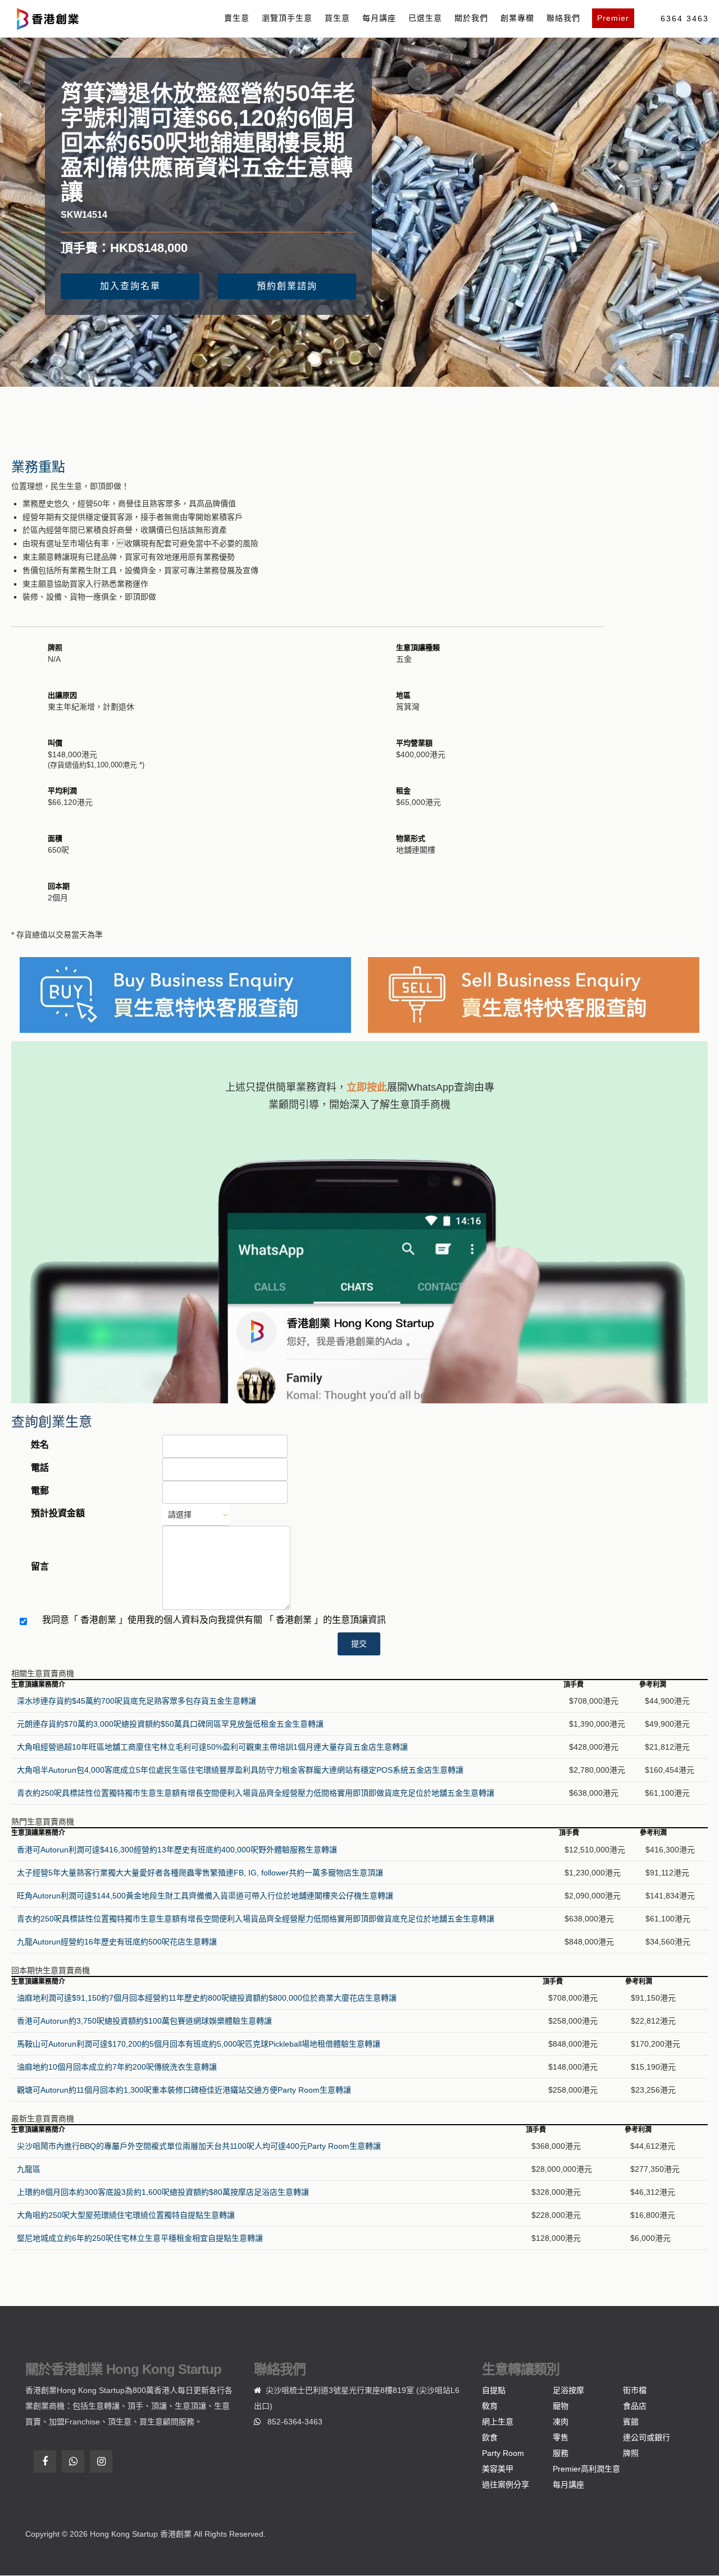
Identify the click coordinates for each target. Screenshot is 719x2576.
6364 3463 (685, 19)
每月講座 (379, 18)
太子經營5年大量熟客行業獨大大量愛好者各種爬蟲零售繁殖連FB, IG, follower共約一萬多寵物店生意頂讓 (200, 1873)
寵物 (561, 2406)
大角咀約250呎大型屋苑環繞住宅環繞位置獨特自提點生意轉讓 (126, 2215)
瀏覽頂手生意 (287, 18)
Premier (613, 18)
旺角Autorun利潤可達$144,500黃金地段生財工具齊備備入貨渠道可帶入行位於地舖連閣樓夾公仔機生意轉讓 (205, 1896)
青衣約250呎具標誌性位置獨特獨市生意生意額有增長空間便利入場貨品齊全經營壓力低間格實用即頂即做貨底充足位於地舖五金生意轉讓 (256, 1793)
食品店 (635, 2406)
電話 (40, 1468)
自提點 (494, 2390)
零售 (561, 2437)
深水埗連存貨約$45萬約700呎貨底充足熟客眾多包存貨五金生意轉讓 (136, 1701)
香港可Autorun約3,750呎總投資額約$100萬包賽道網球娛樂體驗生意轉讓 (144, 2021)
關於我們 (471, 18)
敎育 (490, 2406)
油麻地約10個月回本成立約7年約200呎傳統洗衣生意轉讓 (117, 2067)
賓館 (631, 2422)
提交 (359, 1644)
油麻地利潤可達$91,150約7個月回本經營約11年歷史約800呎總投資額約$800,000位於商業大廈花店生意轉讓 (207, 1998)
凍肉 (561, 2422)
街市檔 (635, 2390)
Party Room (503, 2453)
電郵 (40, 1491)
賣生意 (237, 18)
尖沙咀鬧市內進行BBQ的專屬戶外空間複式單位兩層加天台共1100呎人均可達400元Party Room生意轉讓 (199, 2146)
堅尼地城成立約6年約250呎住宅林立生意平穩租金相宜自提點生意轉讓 (140, 2238)
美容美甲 (498, 2469)
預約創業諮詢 (287, 286)
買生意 (337, 18)
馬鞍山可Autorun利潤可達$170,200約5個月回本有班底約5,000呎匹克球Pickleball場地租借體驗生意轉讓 (199, 2044)
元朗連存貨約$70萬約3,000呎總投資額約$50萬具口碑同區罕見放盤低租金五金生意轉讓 (170, 1724)
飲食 (490, 2437)
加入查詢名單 (130, 286)
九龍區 (29, 2169)
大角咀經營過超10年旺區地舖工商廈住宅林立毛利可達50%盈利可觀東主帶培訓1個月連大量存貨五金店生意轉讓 (212, 1747)
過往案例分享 (506, 2485)
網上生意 (498, 2422)
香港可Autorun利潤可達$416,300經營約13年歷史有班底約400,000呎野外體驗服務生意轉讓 (177, 1850)
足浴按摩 (568, 2390)
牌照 (631, 2453)
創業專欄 (517, 18)
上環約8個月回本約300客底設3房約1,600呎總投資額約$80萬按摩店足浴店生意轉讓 (163, 2192)
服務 (561, 2453)
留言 (40, 1566)
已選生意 (425, 18)
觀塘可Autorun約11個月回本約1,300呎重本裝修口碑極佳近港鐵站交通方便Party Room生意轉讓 (184, 2090)
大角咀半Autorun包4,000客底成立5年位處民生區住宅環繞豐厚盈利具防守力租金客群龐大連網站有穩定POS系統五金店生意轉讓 (240, 1770)
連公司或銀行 (647, 2437)
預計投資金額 (58, 1513)
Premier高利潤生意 (586, 2469)
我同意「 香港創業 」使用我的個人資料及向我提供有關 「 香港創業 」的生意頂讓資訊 (214, 1620)
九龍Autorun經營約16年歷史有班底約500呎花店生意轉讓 (117, 1942)
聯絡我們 (563, 18)
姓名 (40, 1445)
